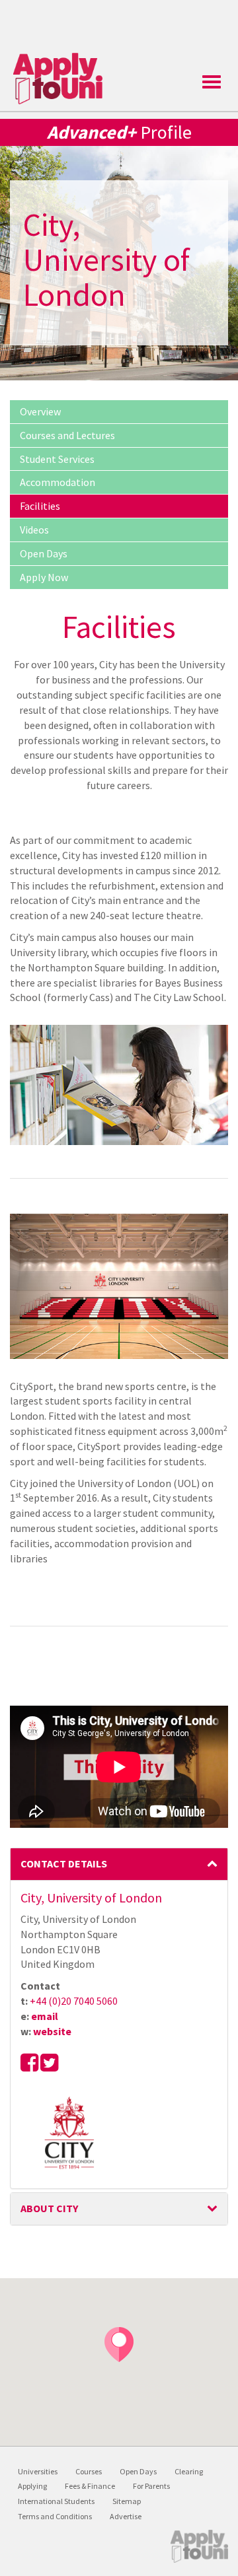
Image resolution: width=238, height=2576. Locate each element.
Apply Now (44, 577)
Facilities (40, 506)
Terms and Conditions (55, 2516)
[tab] (119, 1864)
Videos (34, 530)
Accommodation (58, 482)
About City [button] (49, 2208)
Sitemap (127, 2501)
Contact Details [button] (64, 1863)
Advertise (126, 2516)
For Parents (151, 2486)
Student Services (57, 459)
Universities (38, 2471)
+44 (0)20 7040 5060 (74, 2001)
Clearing (189, 2471)
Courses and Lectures (67, 435)
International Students (56, 2501)
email (45, 2016)
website (52, 2031)
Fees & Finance (90, 2486)
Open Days (44, 553)
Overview (40, 411)
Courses (89, 2471)
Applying (32, 2486)
